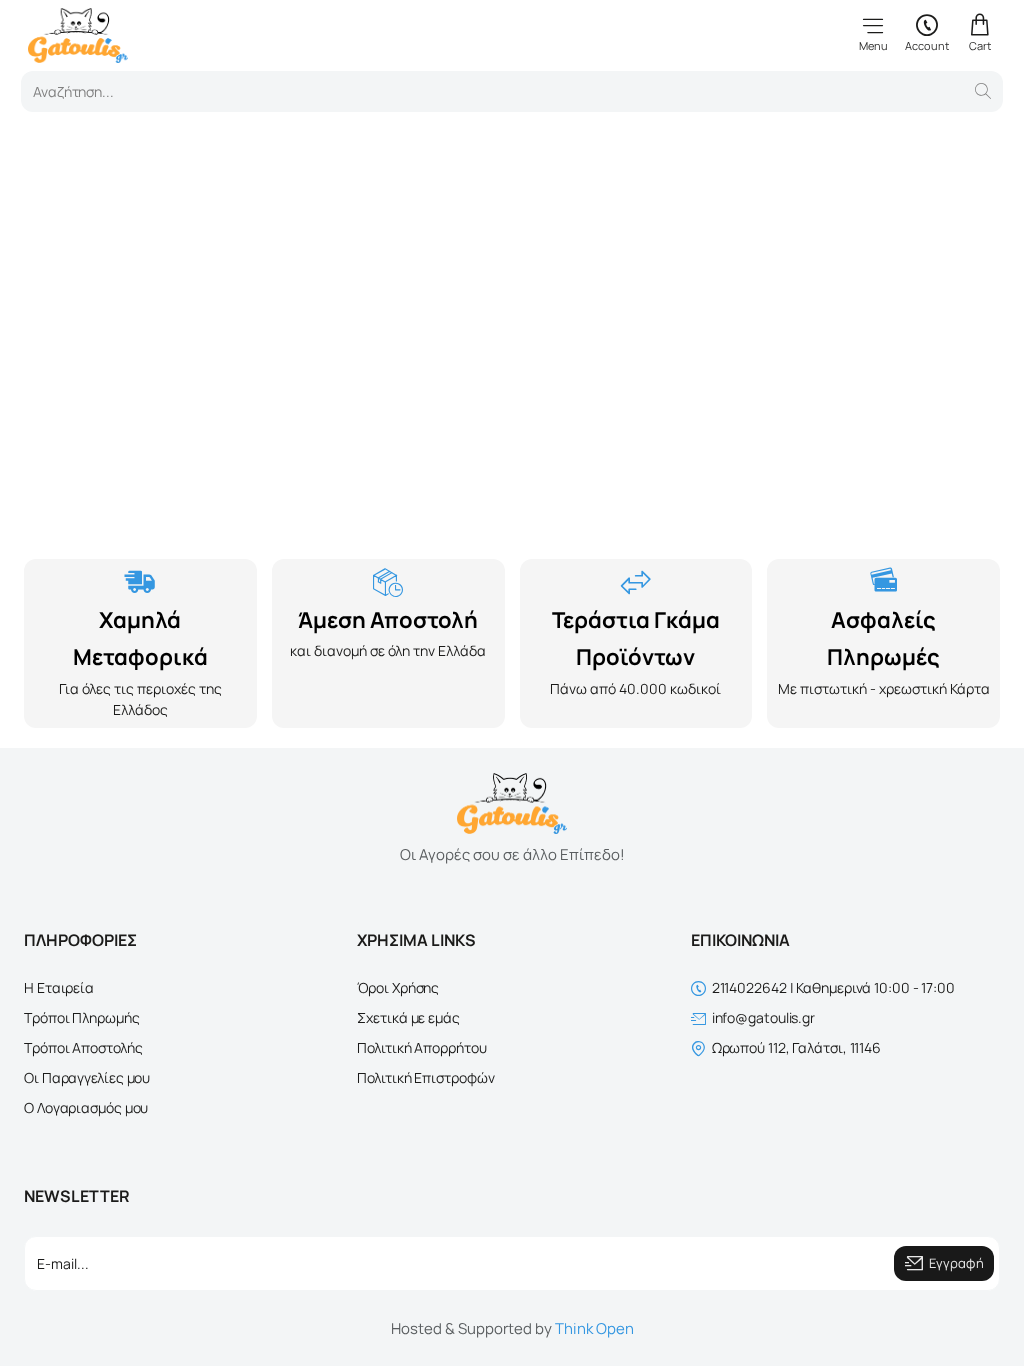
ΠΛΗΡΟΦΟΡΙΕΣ (80, 940)
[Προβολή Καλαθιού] (980, 32)
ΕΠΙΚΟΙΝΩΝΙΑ (740, 940)
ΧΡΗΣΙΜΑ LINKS (416, 940)
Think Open (594, 1328)
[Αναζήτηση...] (983, 91)
